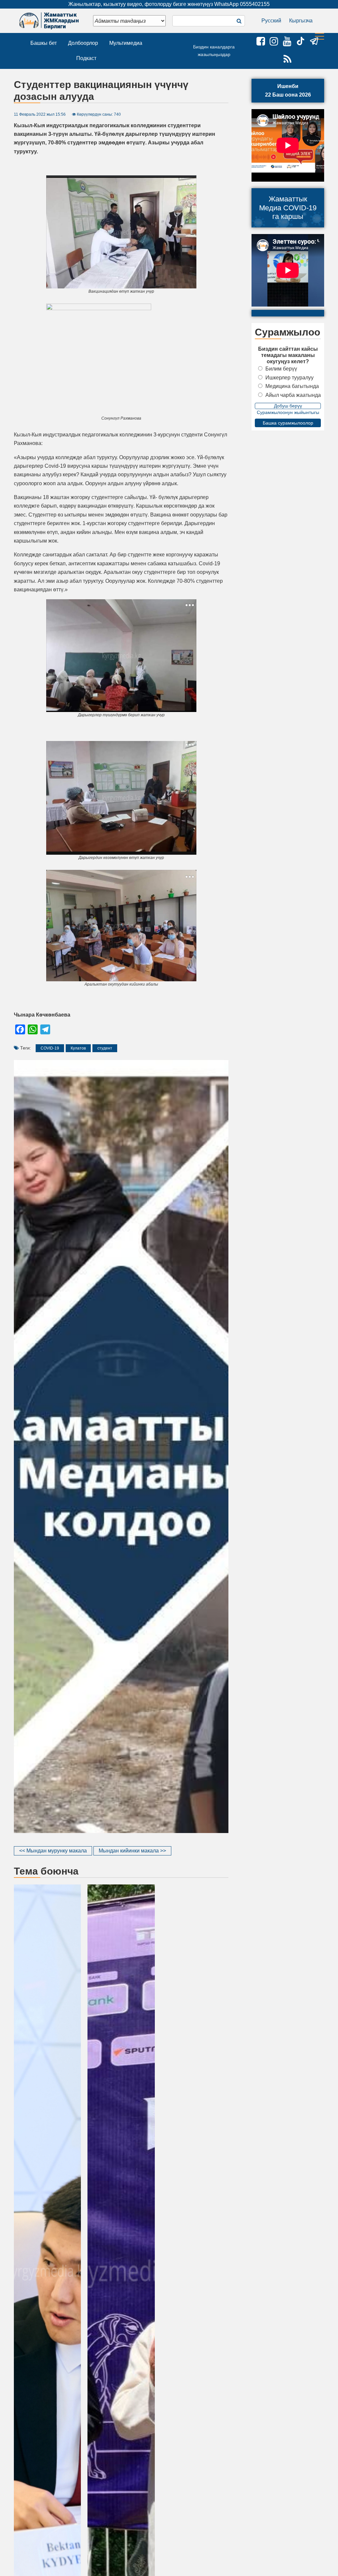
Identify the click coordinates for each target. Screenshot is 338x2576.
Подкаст (86, 58)
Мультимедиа (126, 43)
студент (105, 1048)
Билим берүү (281, 369)
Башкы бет (44, 43)
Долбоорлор (83, 43)
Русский (271, 21)
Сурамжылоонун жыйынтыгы (288, 412)
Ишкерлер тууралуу (289, 378)
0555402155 (255, 4)
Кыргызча (301, 21)
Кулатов (78, 1048)
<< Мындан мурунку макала (53, 1851)
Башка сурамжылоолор (288, 423)
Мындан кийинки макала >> (132, 1851)
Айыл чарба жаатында (293, 395)
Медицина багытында (292, 386)
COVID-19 (50, 1048)
